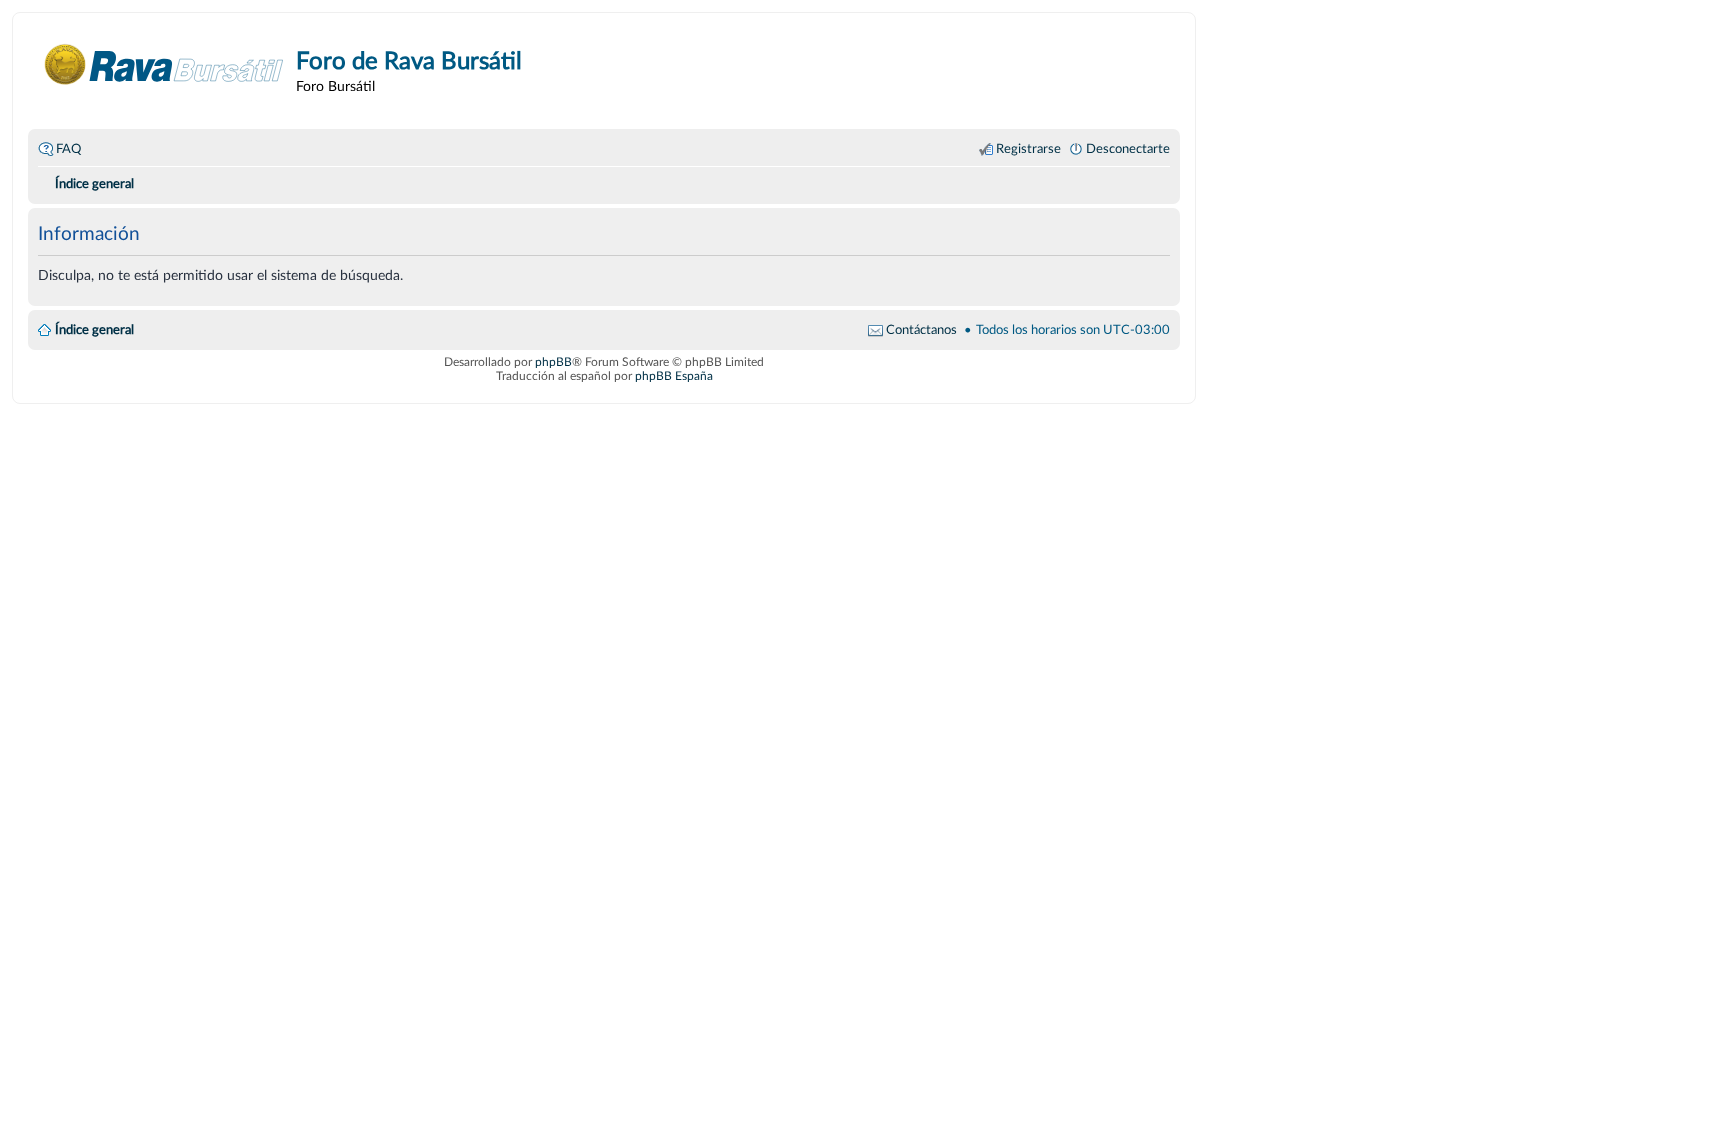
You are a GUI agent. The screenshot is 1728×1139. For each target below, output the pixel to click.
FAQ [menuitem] (68, 149)
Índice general (94, 330)
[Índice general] (164, 64)
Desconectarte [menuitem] (1128, 149)
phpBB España (674, 376)
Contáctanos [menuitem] (921, 330)
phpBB (553, 362)
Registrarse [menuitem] (1028, 149)
